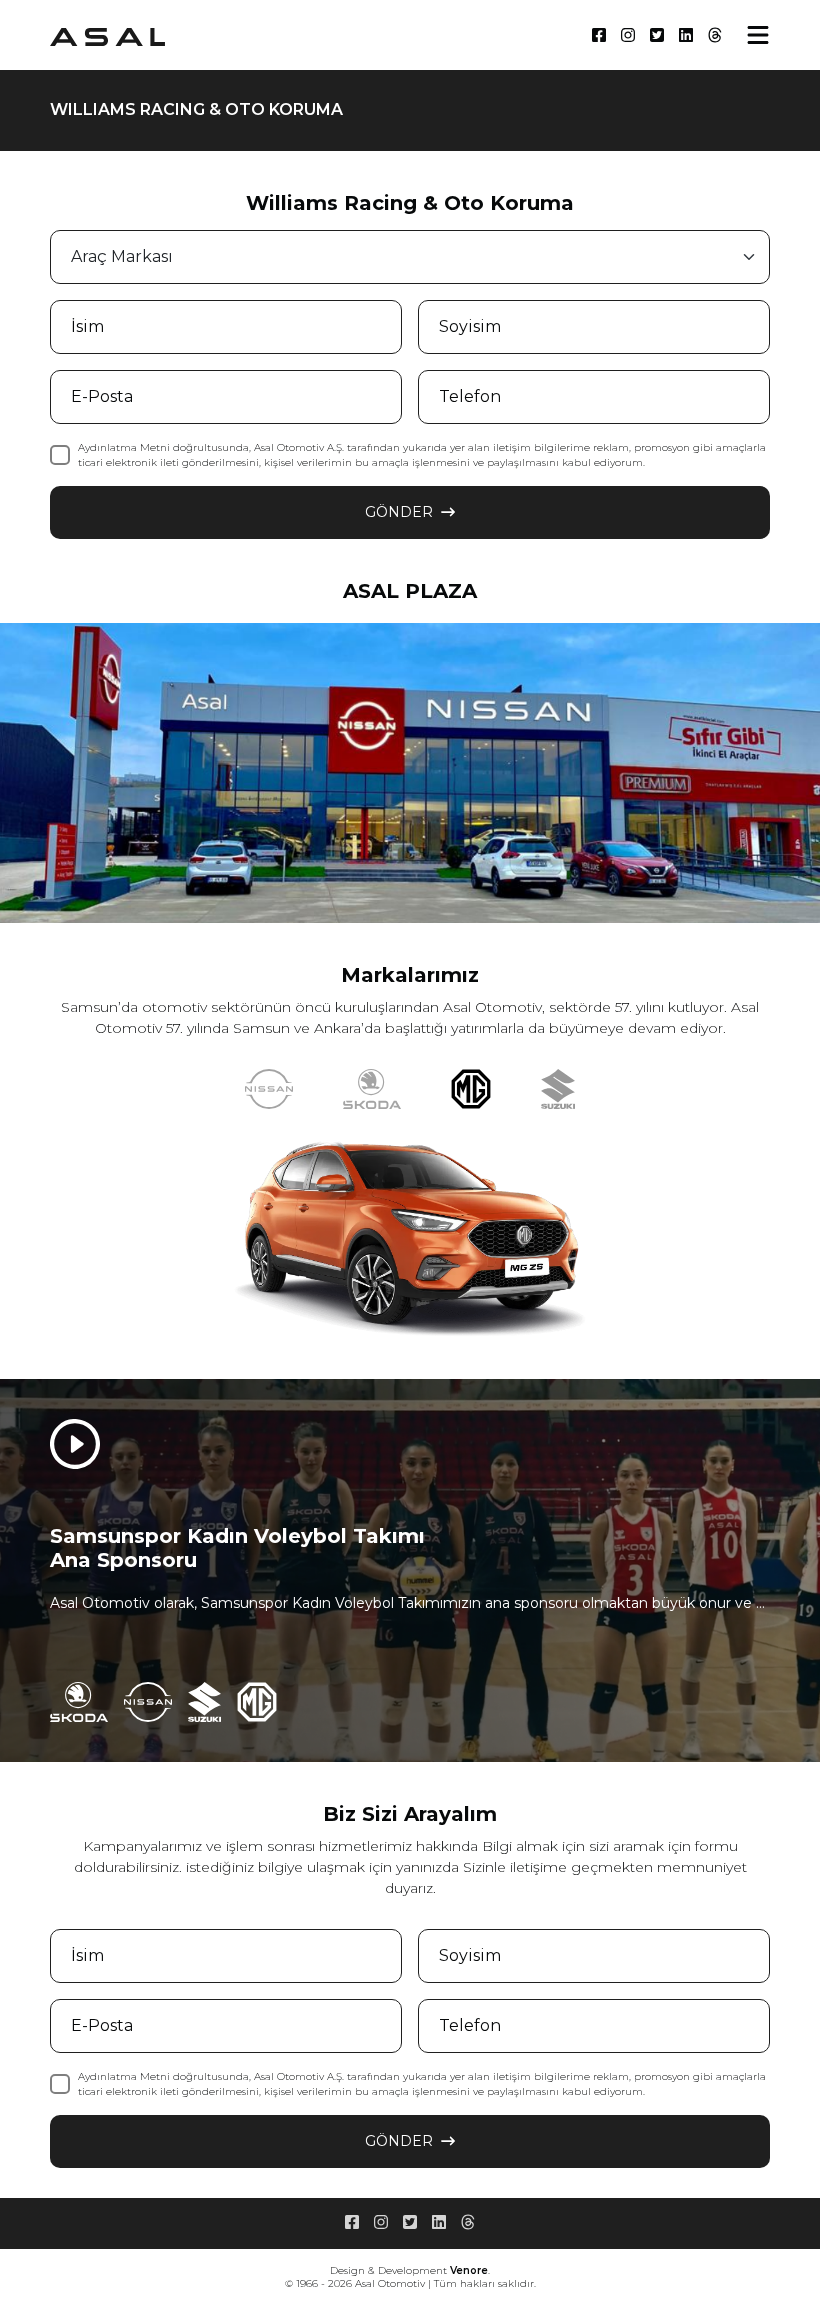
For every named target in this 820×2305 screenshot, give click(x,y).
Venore (469, 2270)
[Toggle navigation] (758, 35)
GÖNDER (399, 512)
